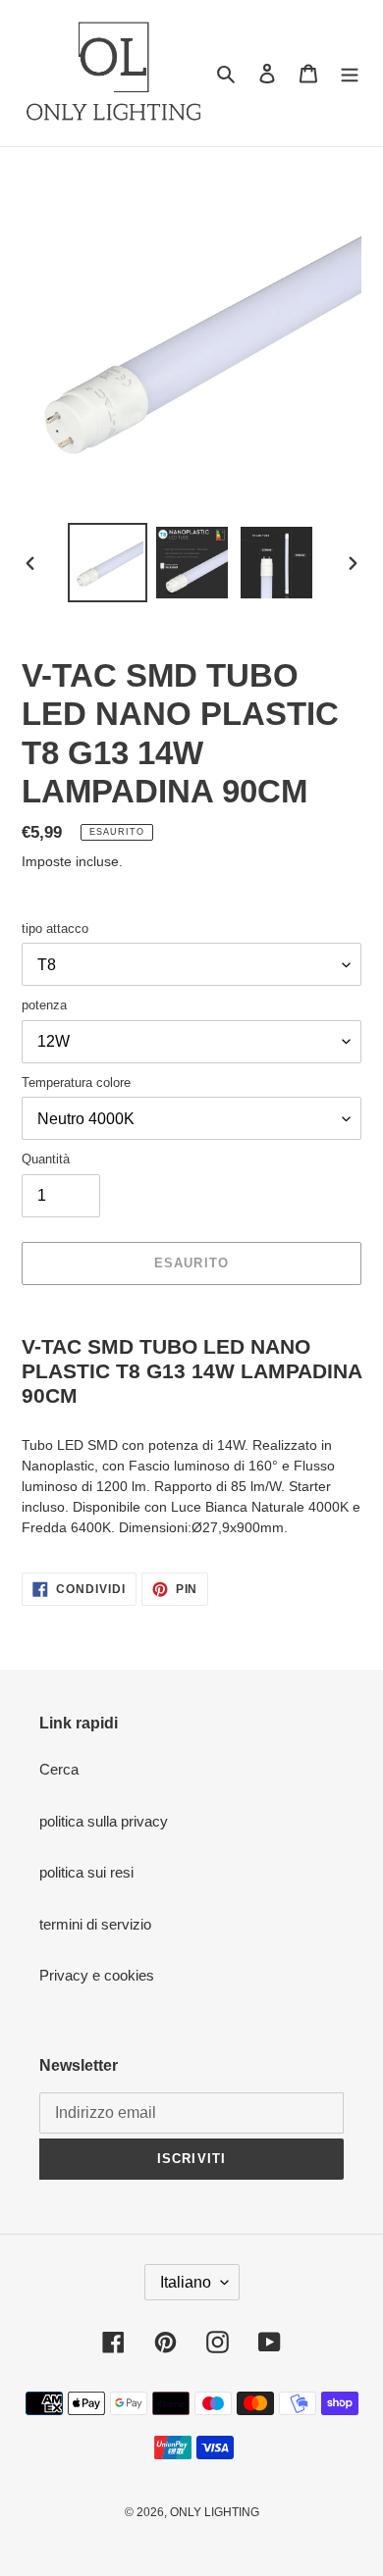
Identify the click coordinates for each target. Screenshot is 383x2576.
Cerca (59, 1769)
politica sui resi (86, 1872)
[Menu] (350, 73)
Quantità (46, 1159)
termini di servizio (95, 1924)
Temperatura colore (76, 1082)
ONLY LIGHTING (215, 2512)
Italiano (186, 2282)
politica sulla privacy (104, 1821)
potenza (44, 1005)
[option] (108, 563)
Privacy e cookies (97, 1975)
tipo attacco (55, 928)
